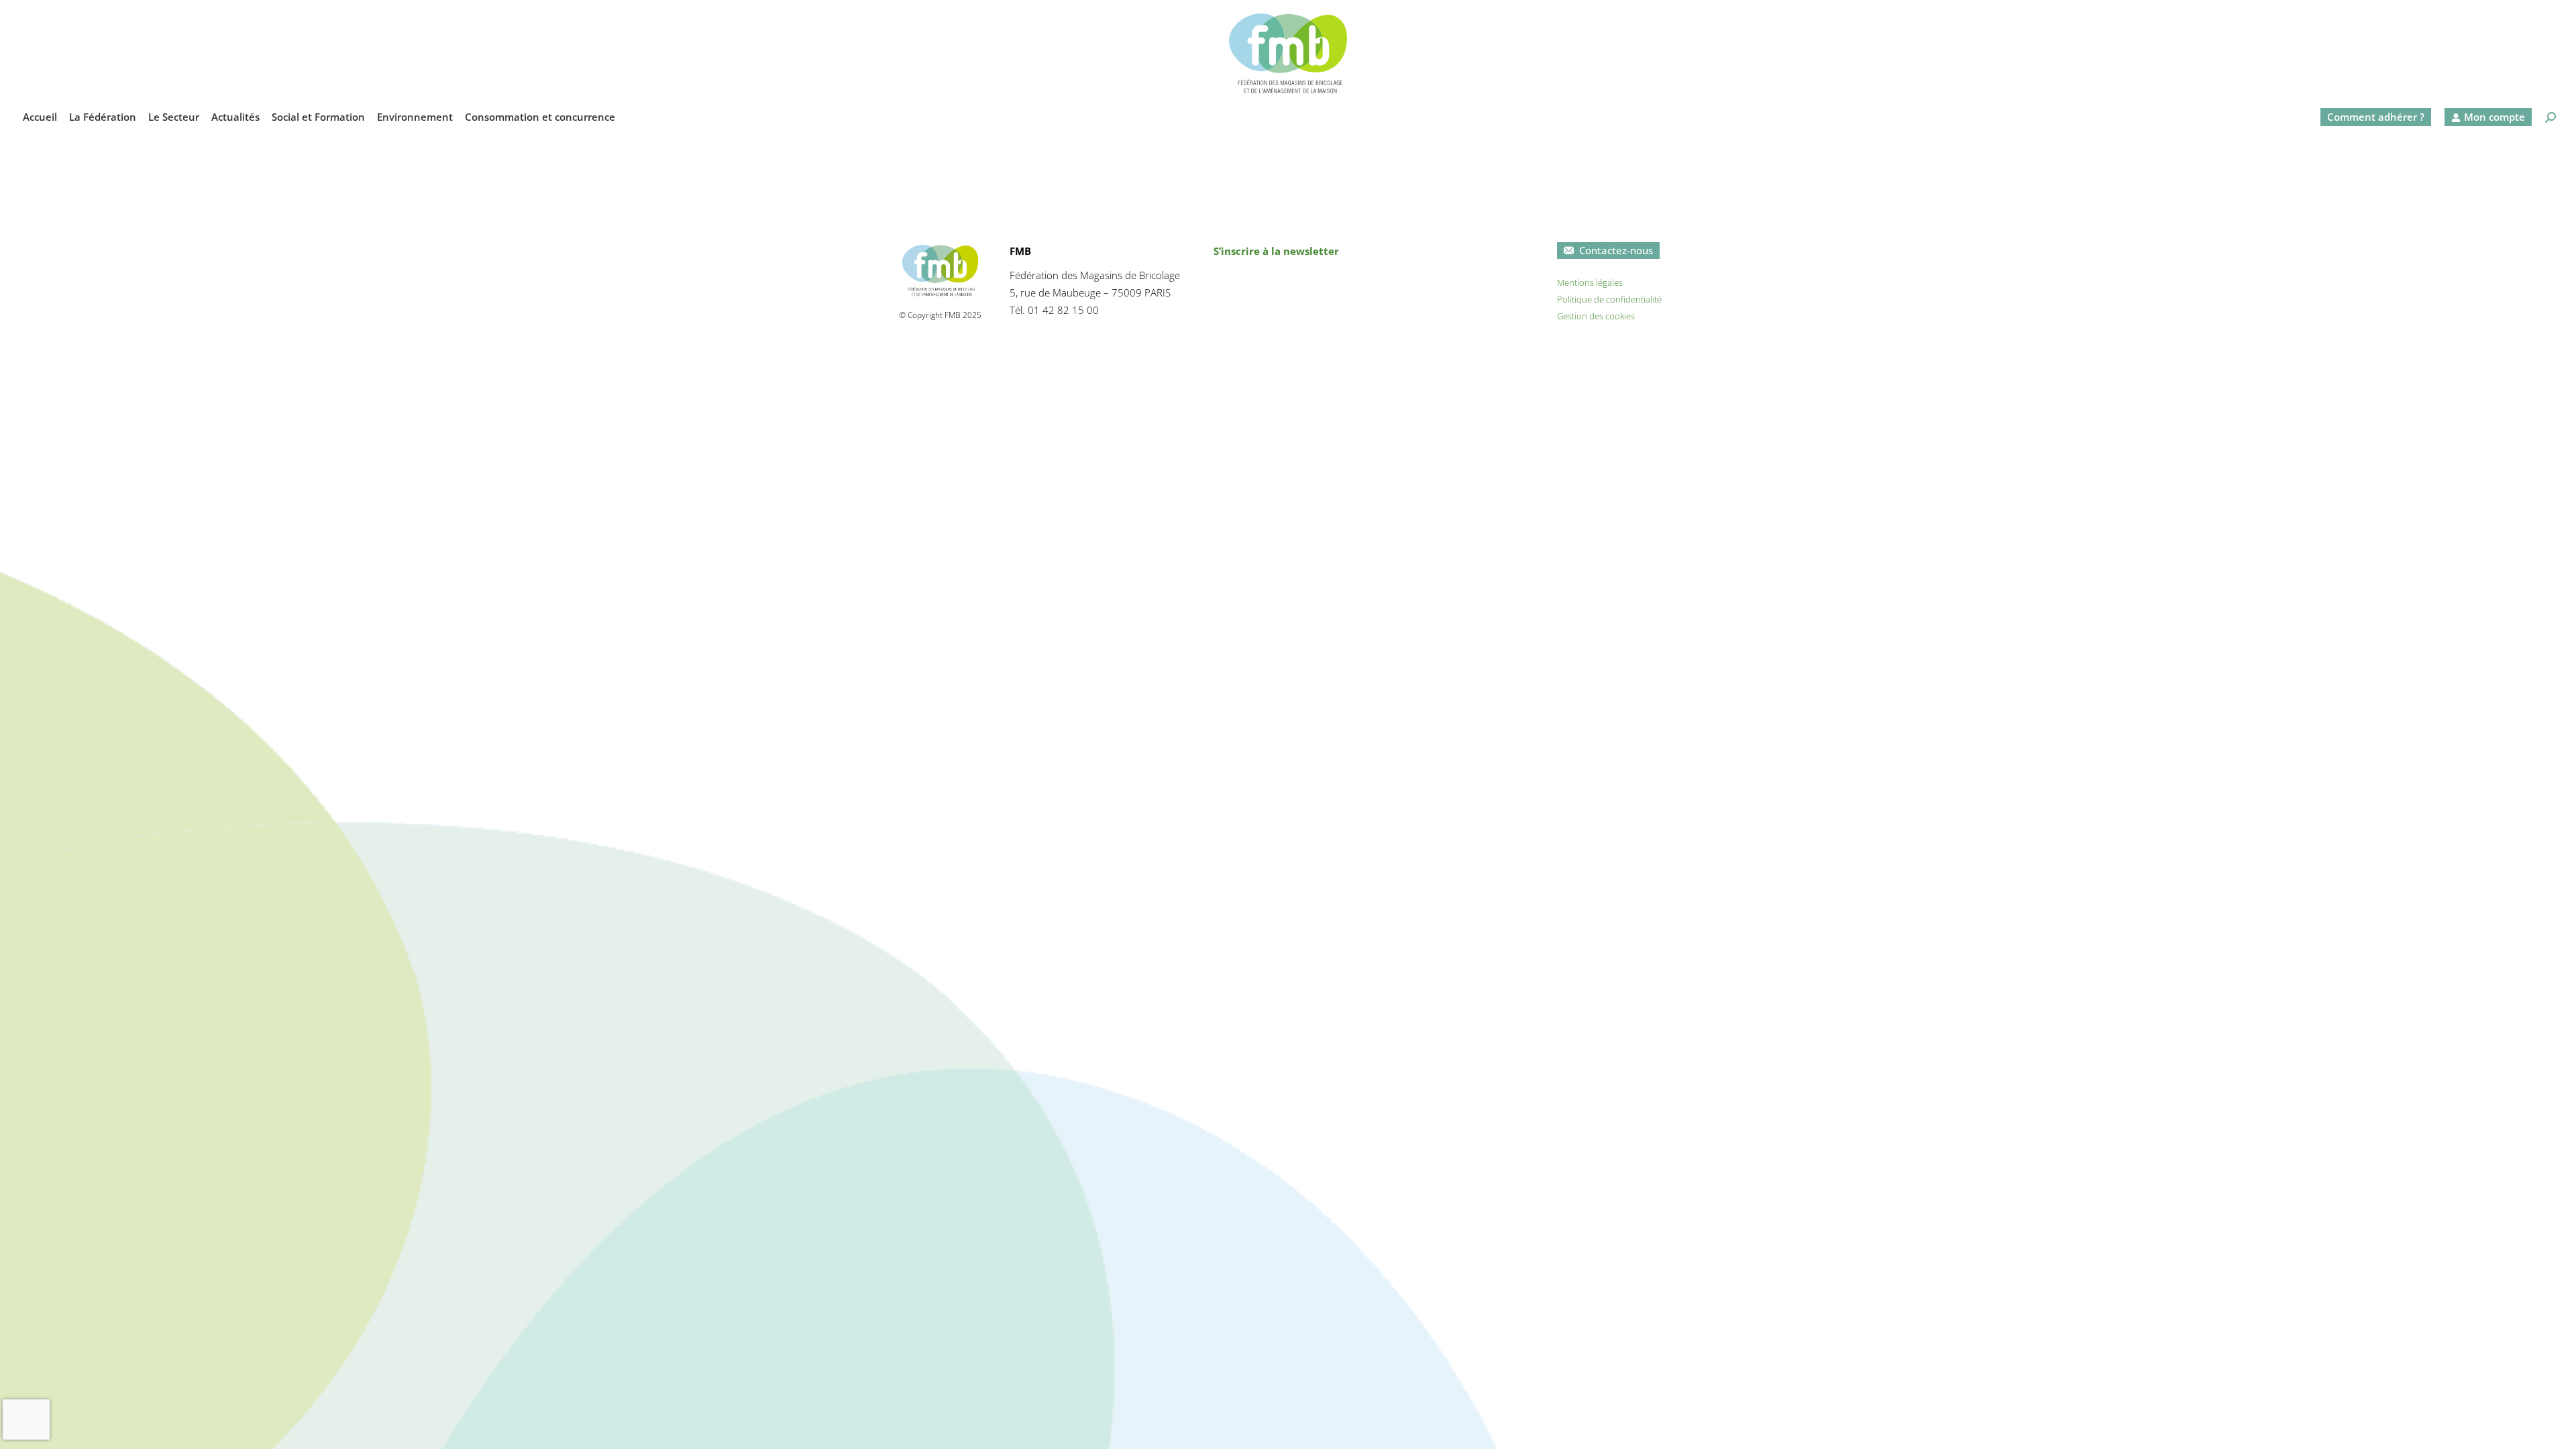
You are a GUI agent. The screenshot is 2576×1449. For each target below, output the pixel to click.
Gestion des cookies (1596, 316)
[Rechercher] (2551, 117)
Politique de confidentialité (1609, 299)
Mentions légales (1590, 282)
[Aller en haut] (2556, 1429)
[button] (2344, 11)
